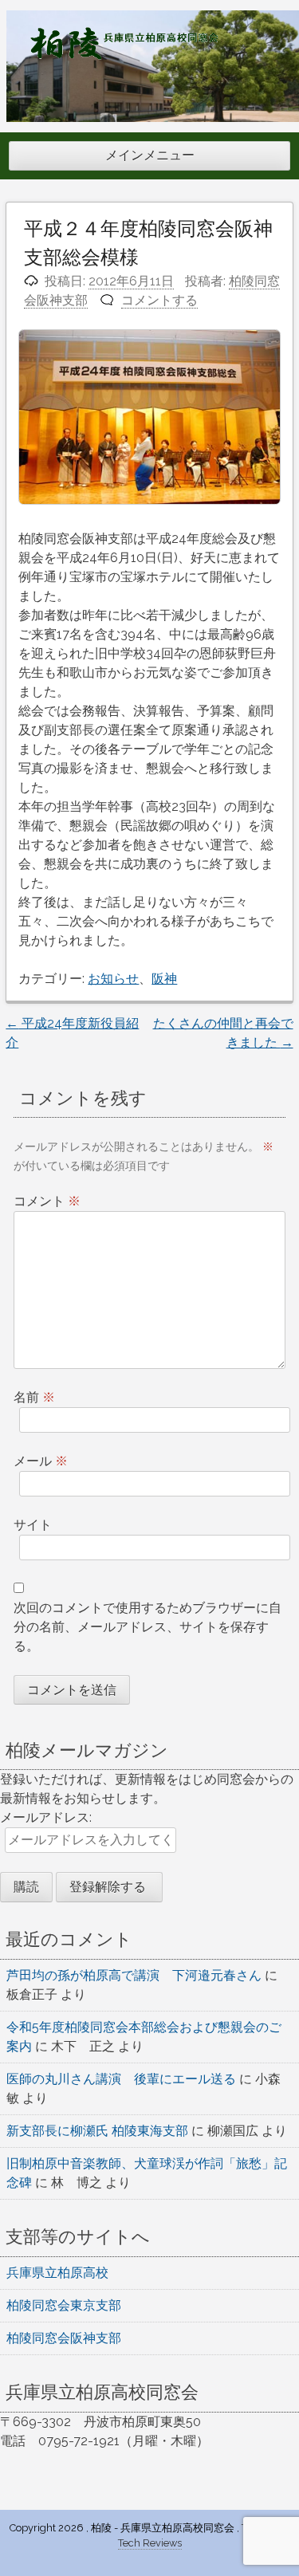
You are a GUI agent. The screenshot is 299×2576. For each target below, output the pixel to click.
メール (41, 1461)
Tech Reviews (150, 2543)
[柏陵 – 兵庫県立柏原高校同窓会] (124, 55)
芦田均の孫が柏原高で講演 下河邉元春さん (134, 1975)
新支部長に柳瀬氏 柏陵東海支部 (97, 2131)
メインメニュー (150, 155)
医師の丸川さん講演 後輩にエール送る (121, 2079)
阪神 (164, 979)
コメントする (159, 300)
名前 (34, 1397)
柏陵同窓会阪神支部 (64, 2338)
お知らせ (113, 979)
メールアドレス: (46, 1817)
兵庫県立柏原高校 (57, 2273)
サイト (33, 1525)
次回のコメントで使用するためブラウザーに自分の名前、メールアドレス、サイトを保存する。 (148, 1627)
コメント (47, 1201)
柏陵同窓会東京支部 (64, 2305)
